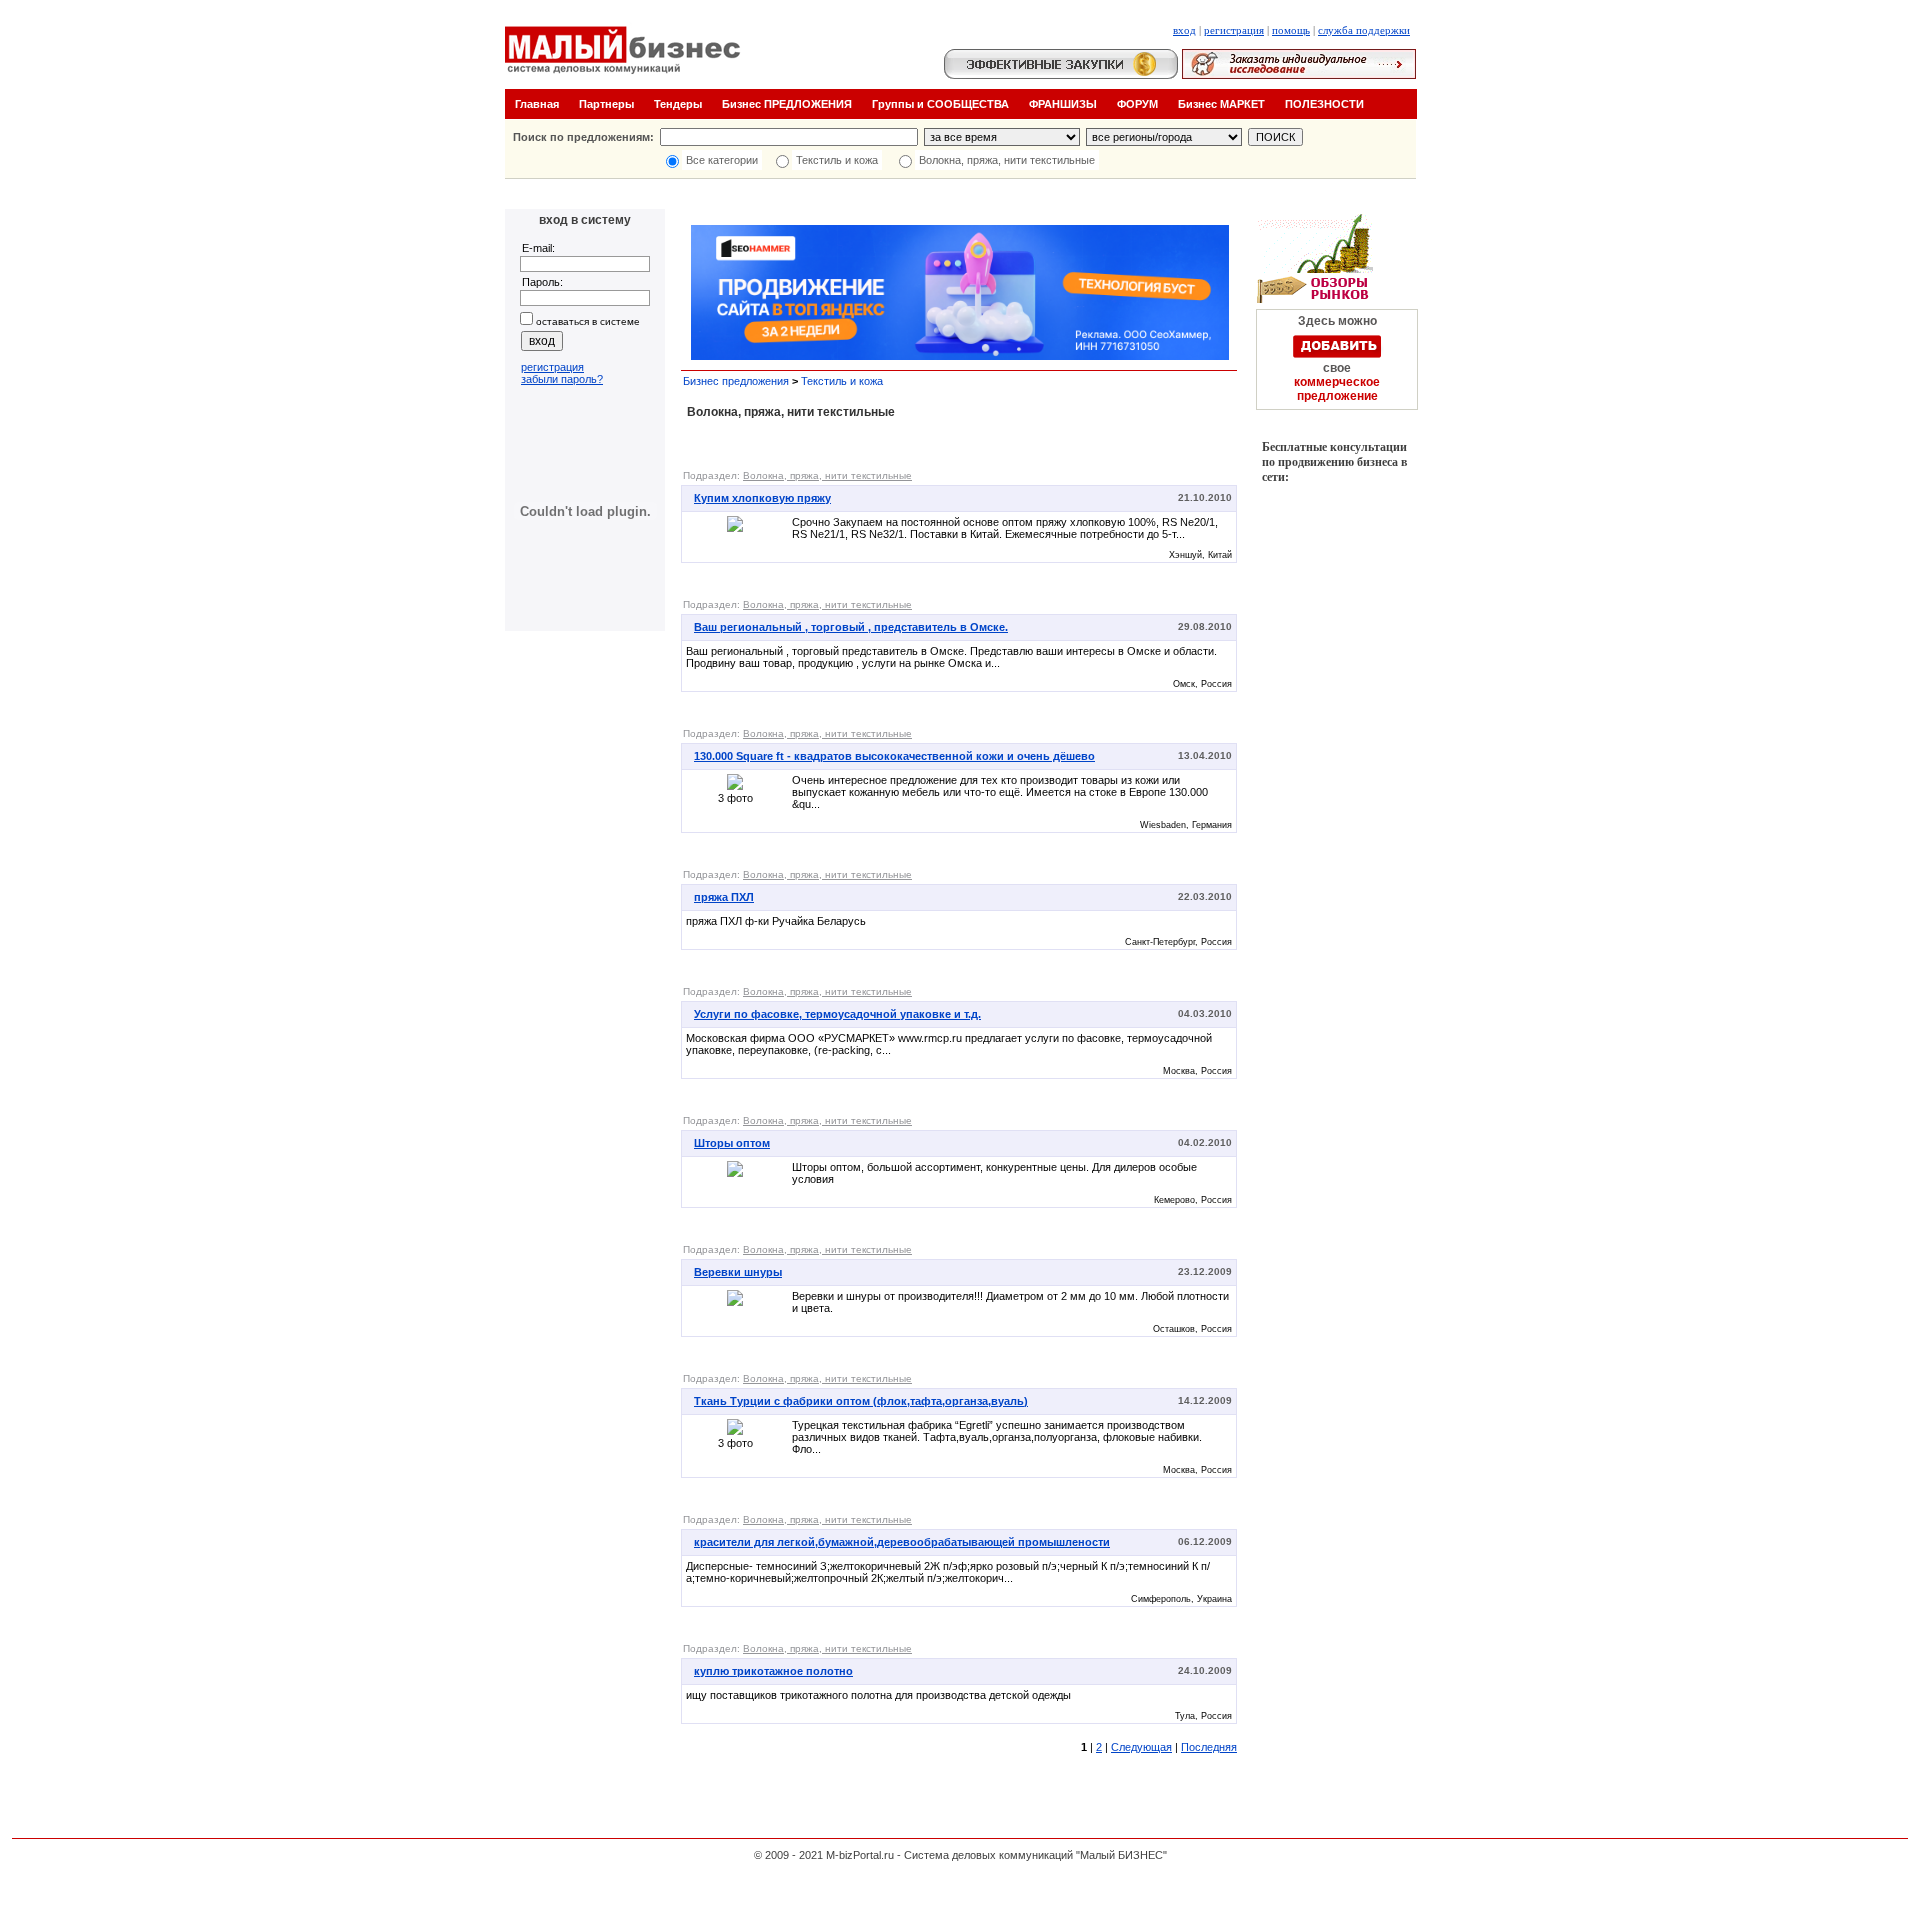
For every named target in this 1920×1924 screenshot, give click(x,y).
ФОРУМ (1137, 104)
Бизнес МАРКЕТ (1221, 104)
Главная (537, 104)
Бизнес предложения (736, 381)
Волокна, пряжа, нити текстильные (1007, 160)
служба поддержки (1364, 30)
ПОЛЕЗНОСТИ (1324, 104)
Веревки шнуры (738, 1272)
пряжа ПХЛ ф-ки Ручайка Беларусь (776, 921)
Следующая (1141, 1747)
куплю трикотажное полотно (773, 1671)
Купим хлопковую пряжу (762, 498)
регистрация (1234, 30)
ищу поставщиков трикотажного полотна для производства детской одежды (878, 1695)
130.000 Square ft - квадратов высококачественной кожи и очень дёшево (894, 756)
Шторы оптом (732, 1143)
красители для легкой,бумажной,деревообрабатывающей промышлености (902, 1542)
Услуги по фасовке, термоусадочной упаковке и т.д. (837, 1014)
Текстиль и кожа (837, 160)
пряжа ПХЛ (724, 897)
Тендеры (678, 104)
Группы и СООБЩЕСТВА (940, 104)
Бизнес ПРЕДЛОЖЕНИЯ (787, 104)
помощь (1291, 30)
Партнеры (606, 104)
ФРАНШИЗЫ (1063, 104)
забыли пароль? (562, 379)
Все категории (722, 160)
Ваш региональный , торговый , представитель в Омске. (851, 627)
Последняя (1209, 1747)
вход (1184, 30)
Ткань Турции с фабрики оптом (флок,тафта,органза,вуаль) (861, 1401)
